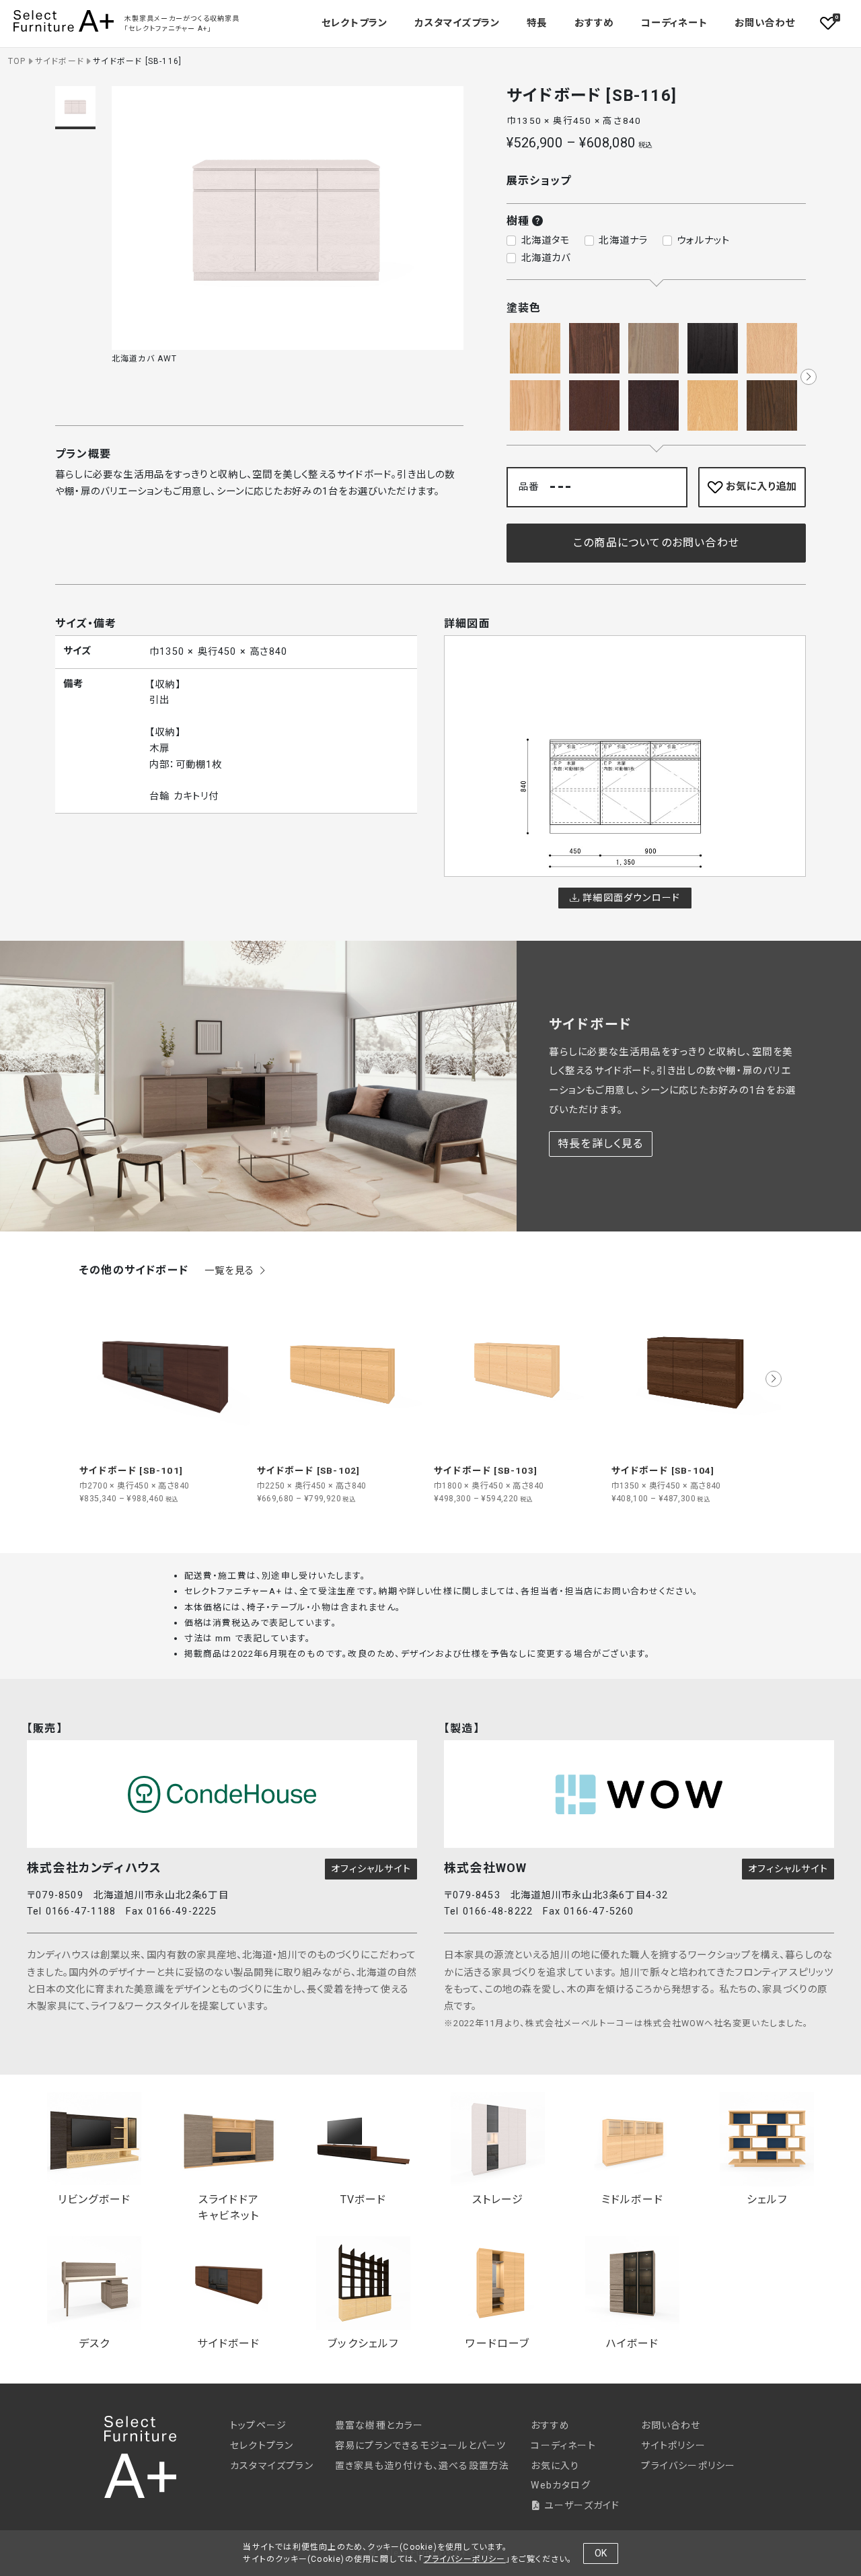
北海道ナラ (623, 241)
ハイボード (633, 2344)
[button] (809, 377)
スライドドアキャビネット (229, 2208)
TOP (17, 61)
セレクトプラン (262, 2445)
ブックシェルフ (363, 2344)
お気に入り (555, 2466)
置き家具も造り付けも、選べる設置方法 (422, 2466)
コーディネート (674, 23)
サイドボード (60, 61)
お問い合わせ (765, 23)
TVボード (364, 2199)
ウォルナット (703, 241)
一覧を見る (231, 1271)
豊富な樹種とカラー (379, 2425)
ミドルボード (632, 2199)
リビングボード (94, 2199)
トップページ (258, 2425)
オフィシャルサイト (371, 1869)
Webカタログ (560, 2485)
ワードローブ (497, 2344)
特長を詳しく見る (601, 1144)
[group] (165, 1396)
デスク (95, 2344)
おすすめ (594, 23)
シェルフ (767, 2199)
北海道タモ (546, 241)
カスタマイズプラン (457, 23)
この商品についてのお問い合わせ (656, 543)
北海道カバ (546, 258)
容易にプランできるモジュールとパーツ (421, 2445)
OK (601, 2553)
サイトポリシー (673, 2445)
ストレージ (498, 2199)
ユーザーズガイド (581, 2505)
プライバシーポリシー (688, 2466)
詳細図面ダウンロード (630, 898)
